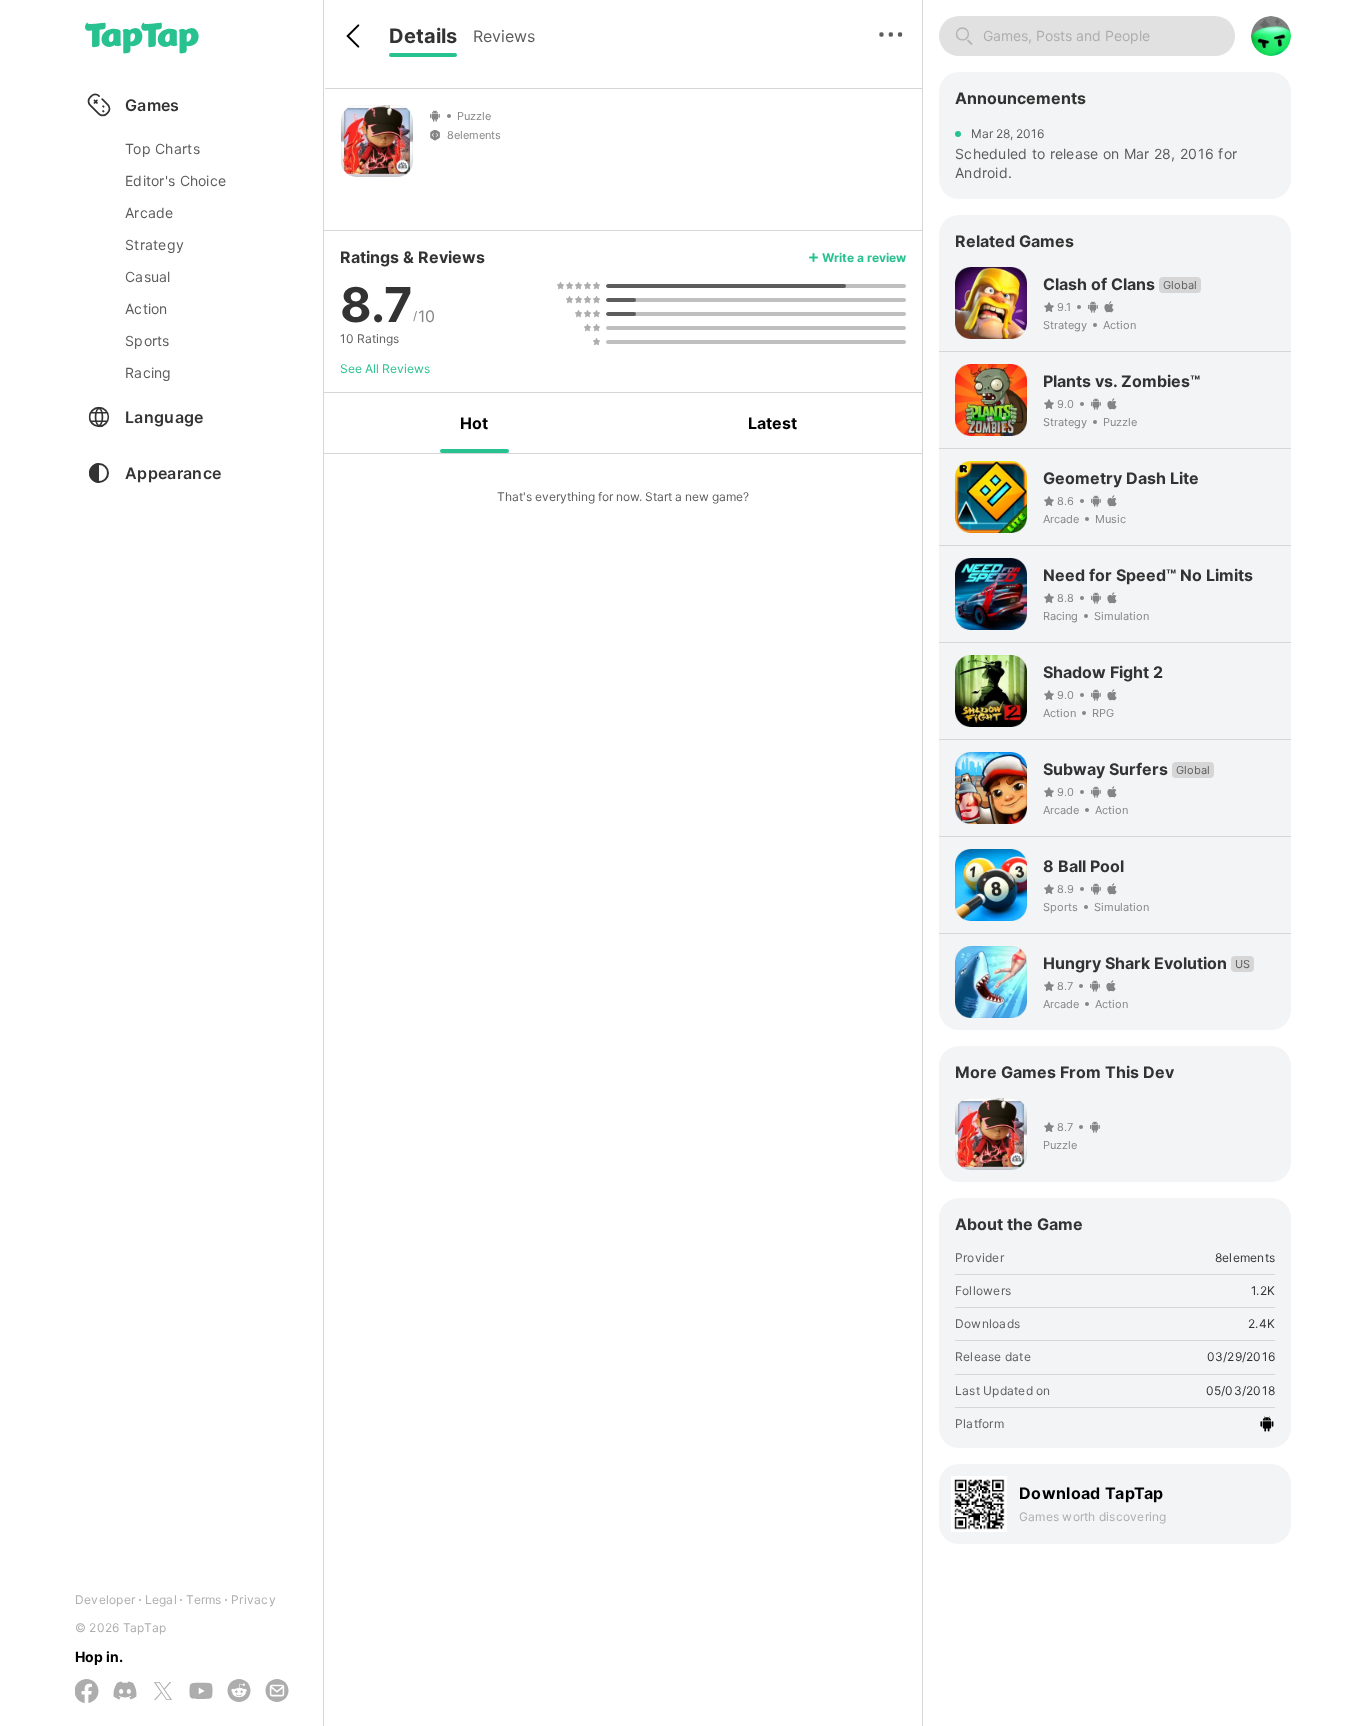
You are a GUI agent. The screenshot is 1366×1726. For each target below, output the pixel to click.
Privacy (253, 1599)
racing (148, 372)
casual (148, 276)
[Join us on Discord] (125, 1692)
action (146, 308)
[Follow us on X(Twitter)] (163, 1692)
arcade (149, 212)
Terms (203, 1599)
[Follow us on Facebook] (87, 1692)
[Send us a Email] (277, 1692)
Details (423, 36)
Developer (105, 1599)
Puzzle (474, 116)
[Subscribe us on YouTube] (201, 1692)
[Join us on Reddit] (239, 1692)
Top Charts (162, 148)
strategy (154, 244)
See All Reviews (385, 368)
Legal (161, 1599)
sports (147, 340)
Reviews (504, 36)
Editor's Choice (175, 180)
